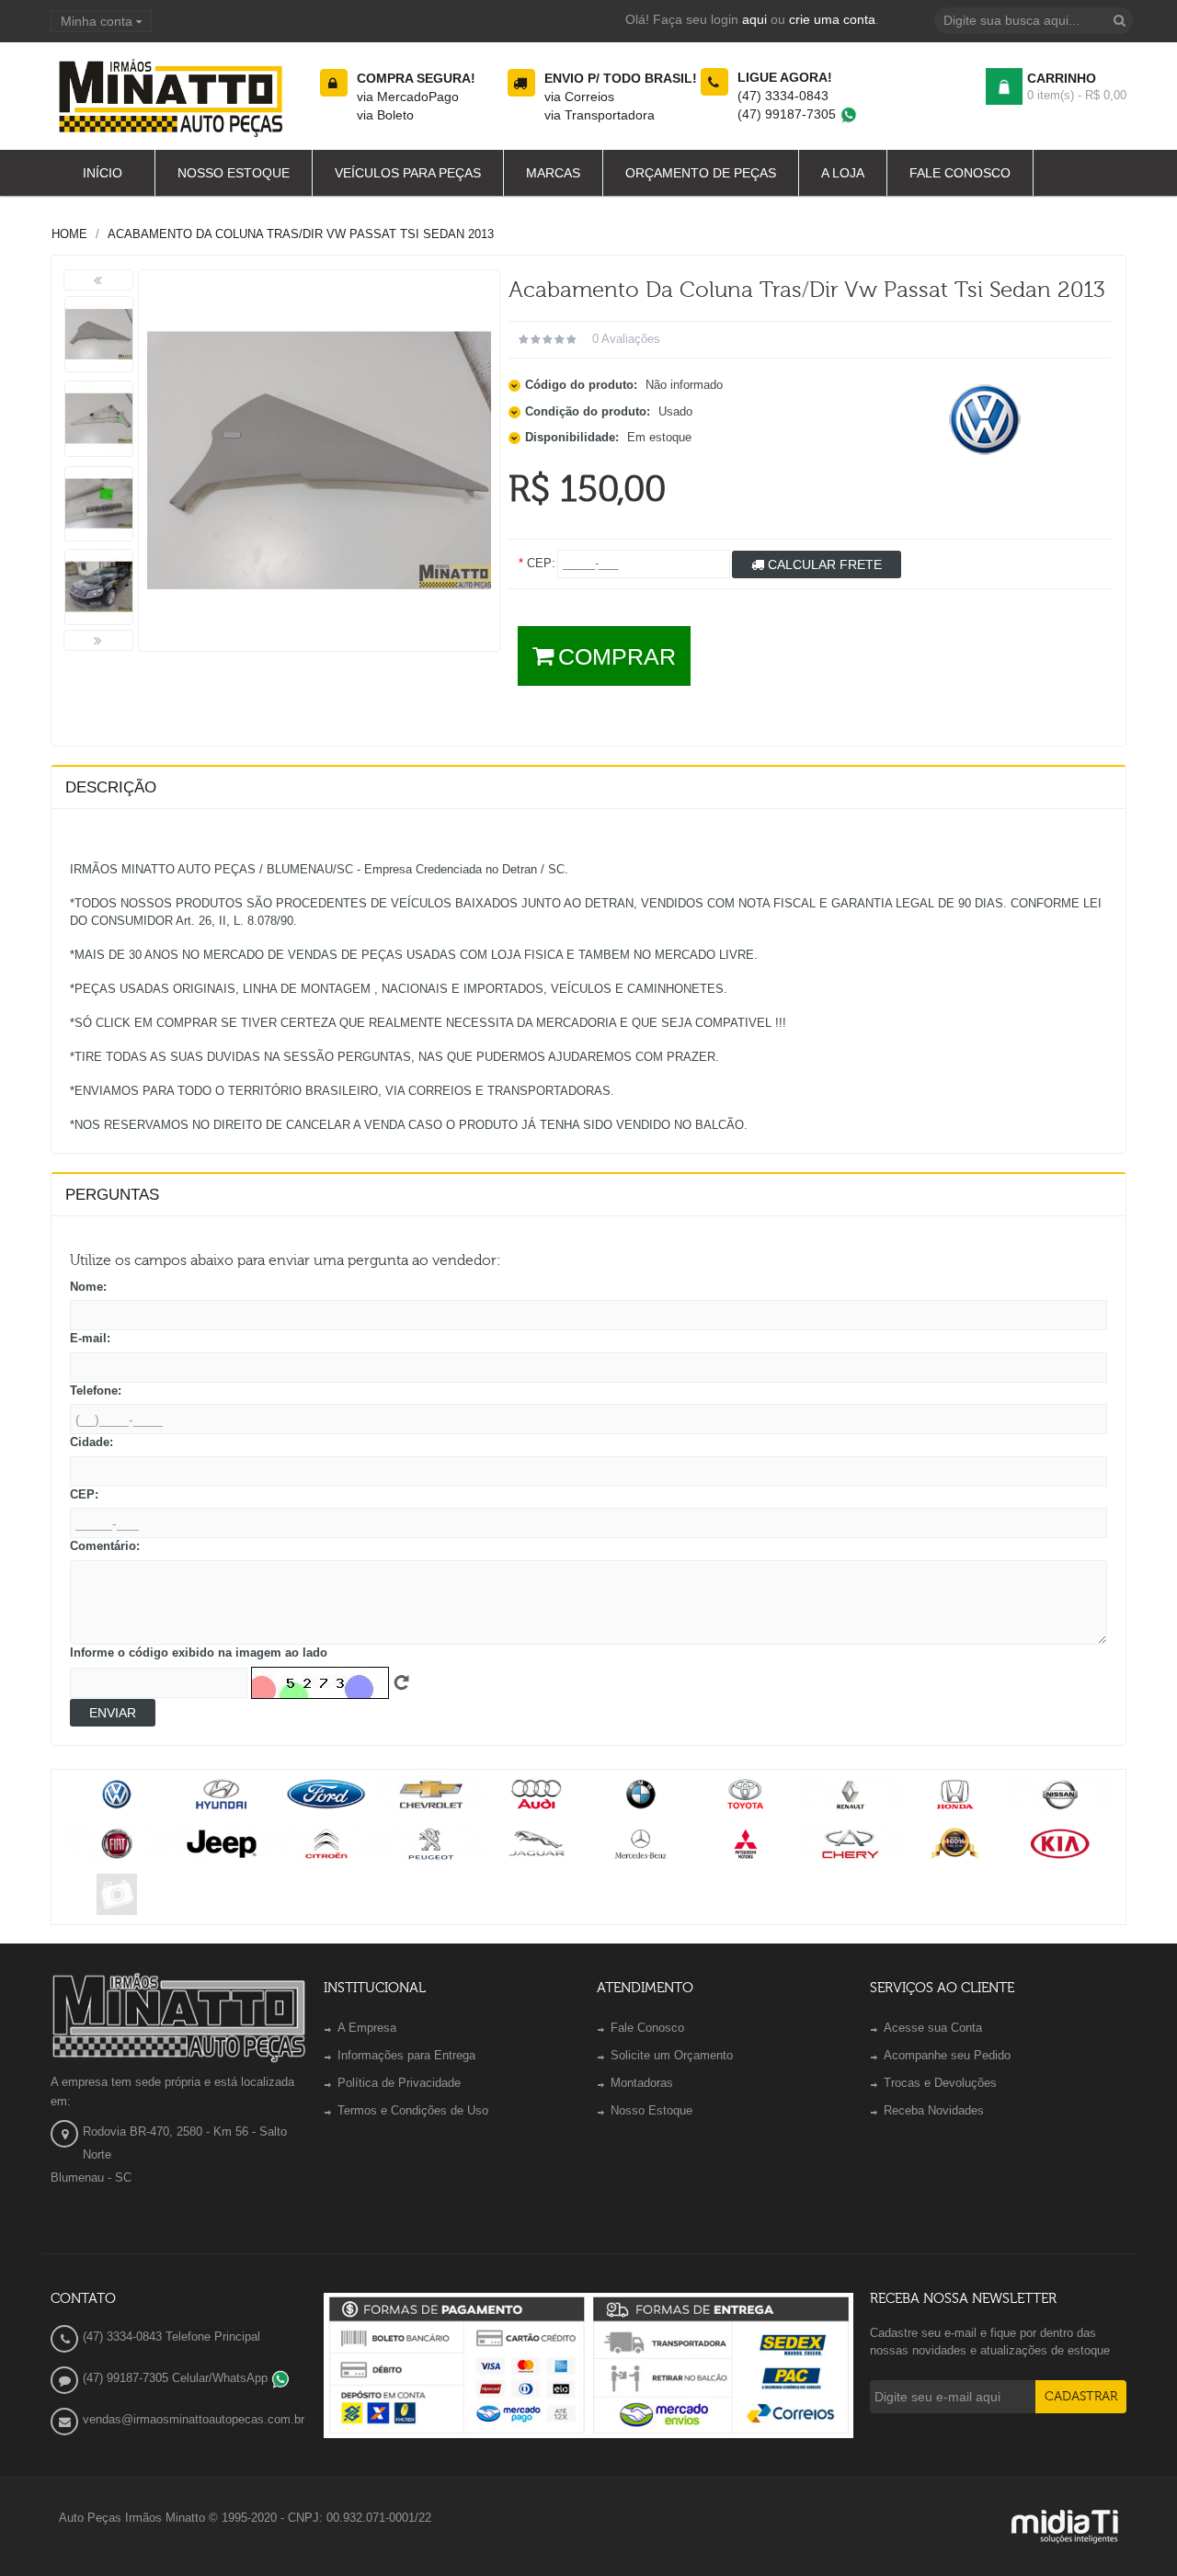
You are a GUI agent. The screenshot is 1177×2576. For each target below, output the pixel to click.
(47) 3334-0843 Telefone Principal (171, 2337)
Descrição (111, 787)
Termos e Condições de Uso (413, 2110)
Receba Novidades (934, 2110)
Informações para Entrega (406, 2055)
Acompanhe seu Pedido (947, 2055)
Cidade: (91, 1442)
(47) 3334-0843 (783, 96)
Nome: (88, 1287)
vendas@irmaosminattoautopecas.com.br (194, 2419)
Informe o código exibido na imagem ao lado (199, 1653)
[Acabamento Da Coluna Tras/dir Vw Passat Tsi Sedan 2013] (99, 334)
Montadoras (642, 2083)
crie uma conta (832, 19)
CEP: (84, 1494)
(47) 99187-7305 (788, 114)
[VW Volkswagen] (985, 419)
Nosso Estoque (651, 2110)
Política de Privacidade (399, 2083)
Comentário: (105, 1546)
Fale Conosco (647, 2028)
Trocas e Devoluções (940, 2083)
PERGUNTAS (112, 1195)
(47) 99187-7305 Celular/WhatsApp (177, 2378)
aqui (754, 19)
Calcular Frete (823, 564)
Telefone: (96, 1391)
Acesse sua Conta (933, 2028)
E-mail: (90, 1338)
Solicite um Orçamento (672, 2055)
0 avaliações (626, 339)
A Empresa (367, 2028)
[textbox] (1034, 21)
